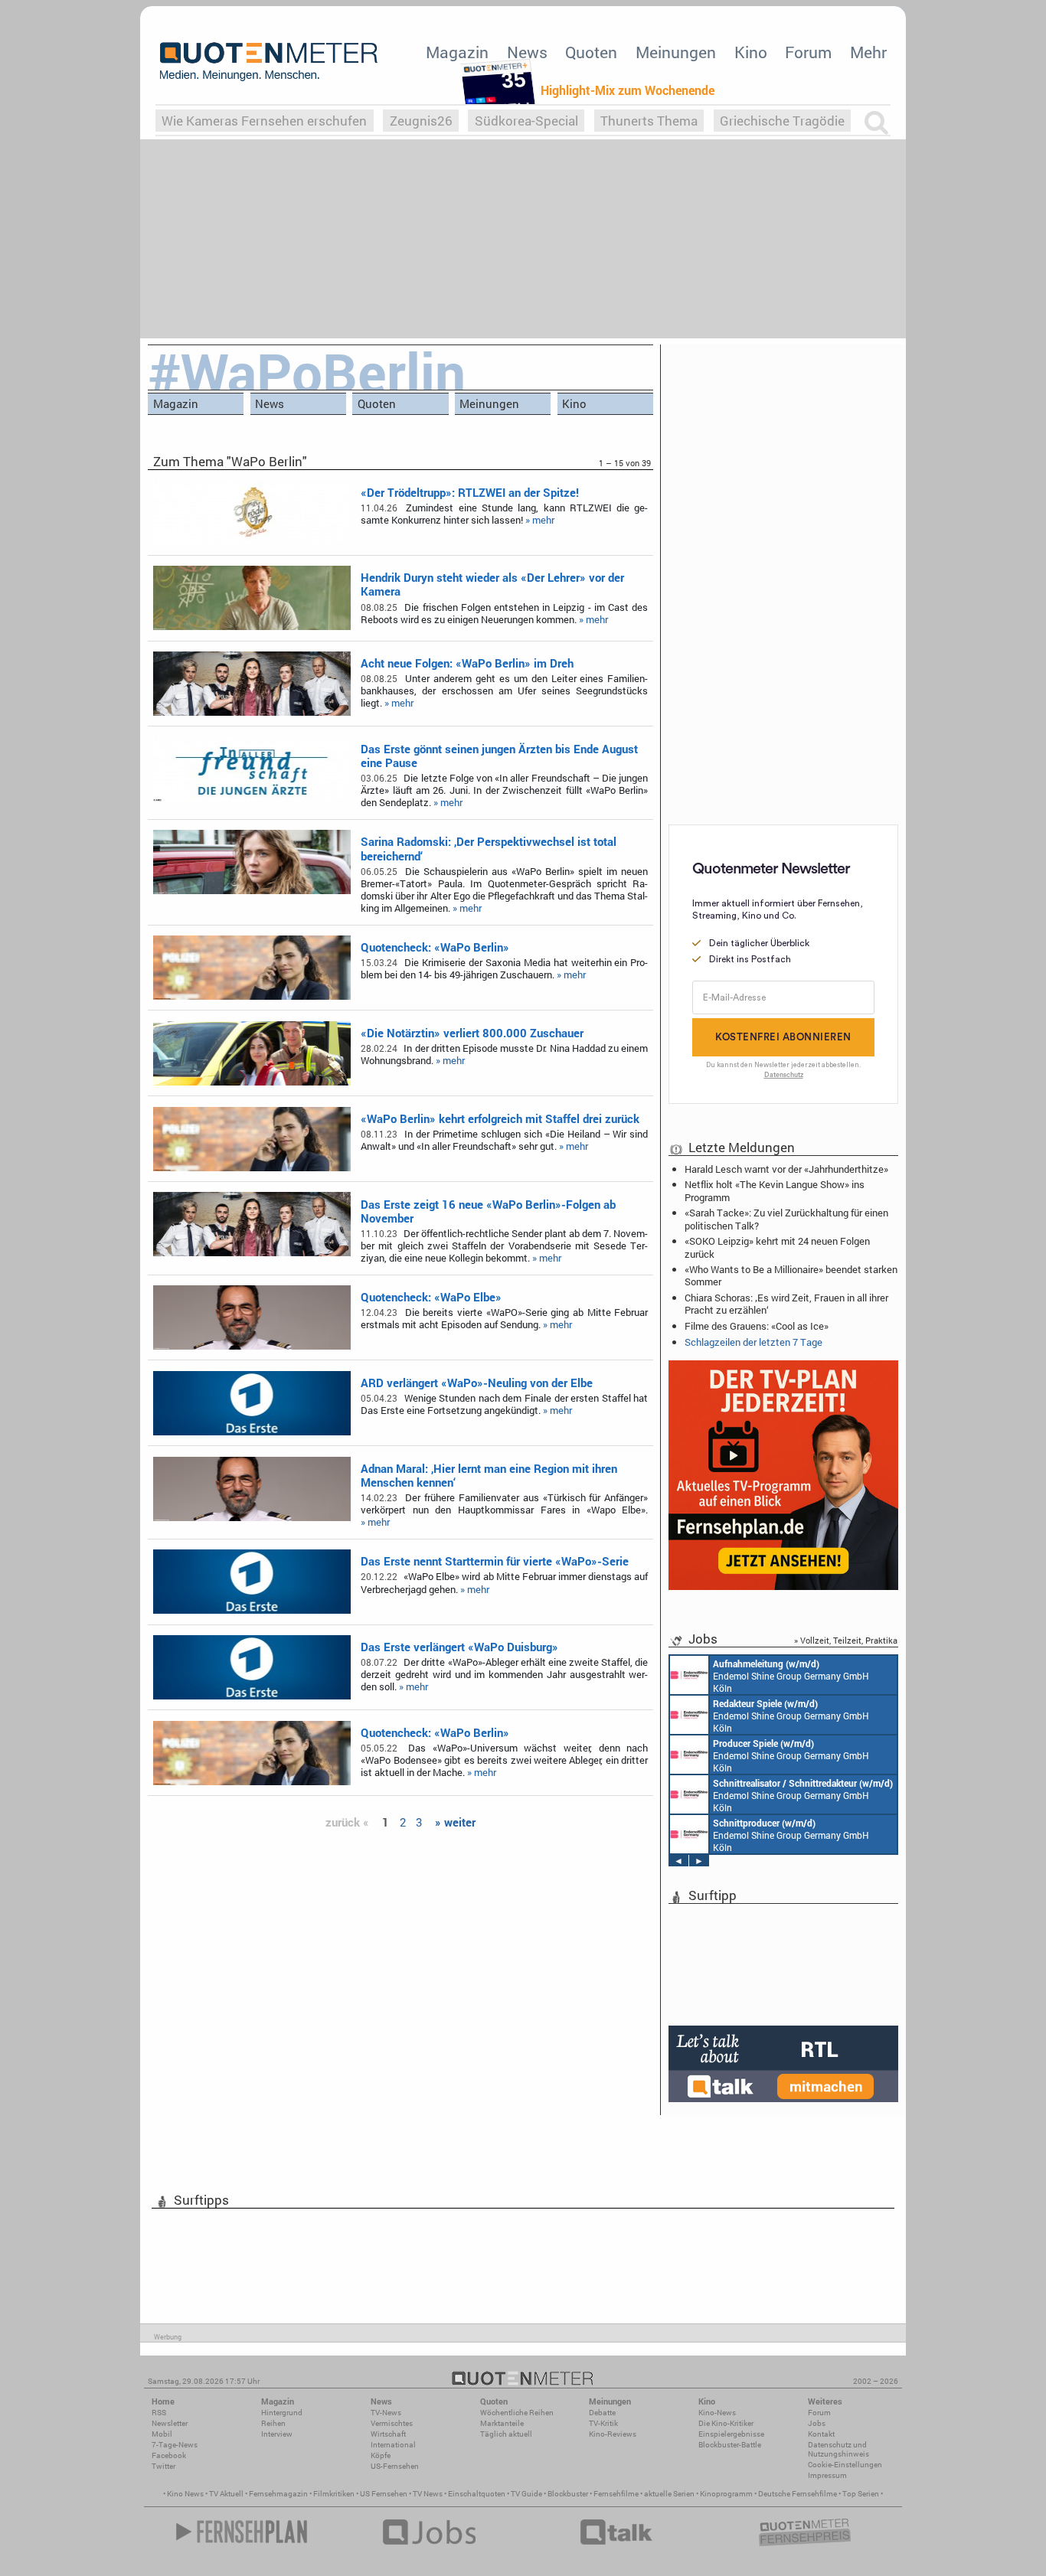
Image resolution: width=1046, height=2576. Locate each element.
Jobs (817, 2423)
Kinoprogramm (726, 2494)
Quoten (591, 52)
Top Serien (861, 2494)
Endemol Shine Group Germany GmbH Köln (791, 1676)
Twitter (163, 2466)
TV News (428, 2494)
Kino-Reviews (613, 2434)
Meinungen (676, 52)
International (393, 2445)
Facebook (169, 2455)
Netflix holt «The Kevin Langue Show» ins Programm (775, 1190)
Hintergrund (282, 2413)
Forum (808, 52)
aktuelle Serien (669, 2494)
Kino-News (717, 2413)
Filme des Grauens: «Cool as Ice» (757, 1326)
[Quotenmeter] (269, 61)
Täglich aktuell (506, 2434)
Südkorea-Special (526, 121)
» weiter (455, 1822)
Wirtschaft (388, 2434)
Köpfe (381, 2455)
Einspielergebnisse (731, 2434)
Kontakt (821, 2434)
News (527, 52)
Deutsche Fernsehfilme (798, 2494)
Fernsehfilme (616, 2494)
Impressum (827, 2475)
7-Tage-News (175, 2445)
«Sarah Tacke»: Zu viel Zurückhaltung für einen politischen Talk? (786, 1219)
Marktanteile (502, 2423)
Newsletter (170, 2423)
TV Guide (526, 2494)
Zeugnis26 (421, 121)
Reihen (273, 2423)
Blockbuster (568, 2494)
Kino (751, 52)
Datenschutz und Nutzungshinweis (838, 2449)
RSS (159, 2413)
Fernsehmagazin (278, 2494)
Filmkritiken (334, 2494)
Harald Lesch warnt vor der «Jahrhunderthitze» (786, 1169)
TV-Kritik (603, 2423)
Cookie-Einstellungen (845, 2465)
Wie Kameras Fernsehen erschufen (264, 121)
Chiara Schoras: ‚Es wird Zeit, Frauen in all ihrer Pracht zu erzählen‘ (786, 1304)
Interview (277, 2434)
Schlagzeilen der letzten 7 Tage (753, 1342)
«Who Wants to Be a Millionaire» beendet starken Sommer (791, 1275)
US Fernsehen (384, 2494)
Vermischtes (392, 2423)
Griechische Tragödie (782, 121)
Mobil (162, 2434)
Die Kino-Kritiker (726, 2423)
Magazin (457, 52)
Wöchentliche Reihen (517, 2413)
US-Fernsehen (395, 2466)
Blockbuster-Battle (730, 2445)
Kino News (185, 2494)
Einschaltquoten (477, 2494)
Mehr (868, 52)
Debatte (602, 2413)
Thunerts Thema (649, 121)
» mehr (540, 520)
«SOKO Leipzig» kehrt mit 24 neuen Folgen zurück (777, 1247)
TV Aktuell (226, 2494)
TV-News (386, 2413)
